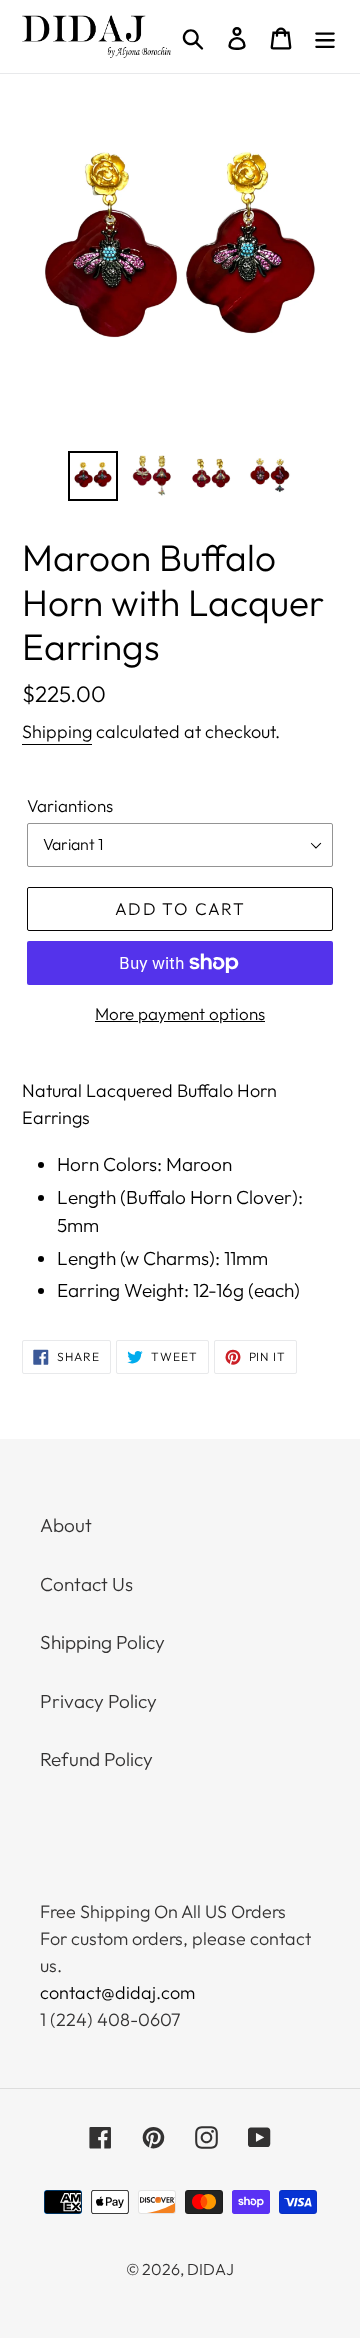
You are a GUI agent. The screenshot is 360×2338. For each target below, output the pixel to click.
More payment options (180, 1013)
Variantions (70, 805)
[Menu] (325, 36)
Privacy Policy (98, 1701)
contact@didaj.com (117, 1992)
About (66, 1525)
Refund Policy (96, 1759)
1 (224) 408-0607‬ (110, 2019)
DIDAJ (210, 2269)
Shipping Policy (102, 1642)
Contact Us (86, 1584)
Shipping (57, 731)
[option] (92, 476)
